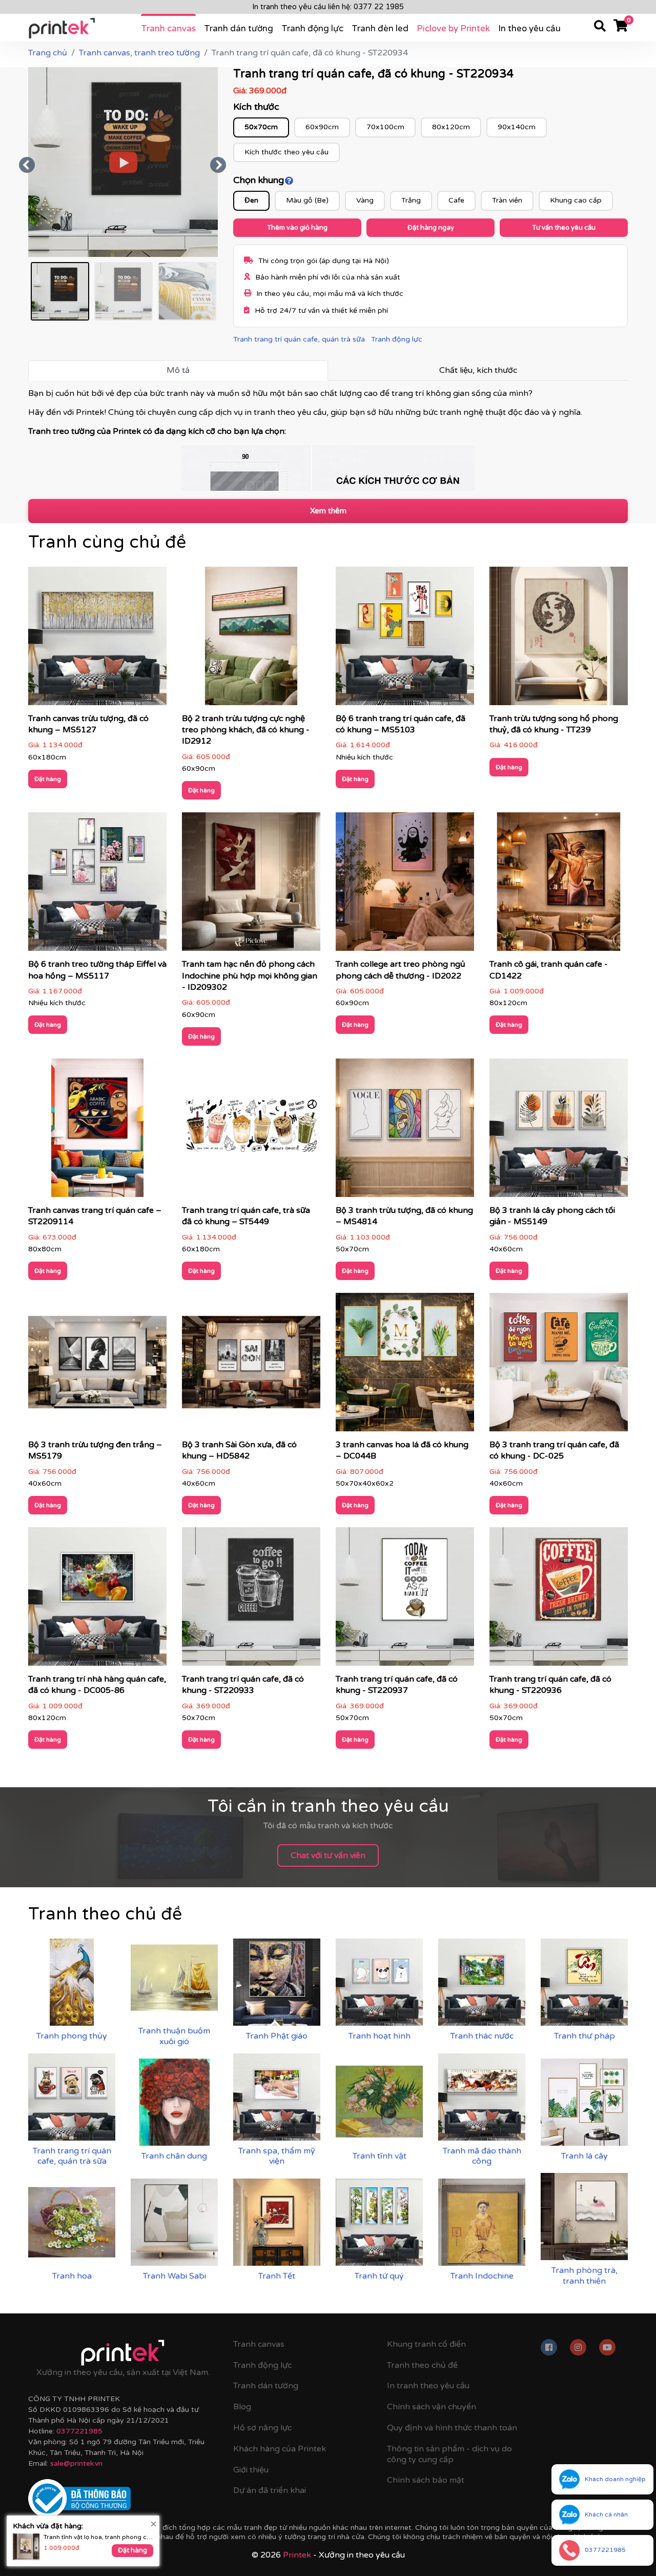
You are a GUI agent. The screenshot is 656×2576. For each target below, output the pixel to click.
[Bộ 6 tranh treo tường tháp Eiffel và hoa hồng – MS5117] (97, 885)
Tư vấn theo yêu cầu (564, 228)
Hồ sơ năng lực (262, 2428)
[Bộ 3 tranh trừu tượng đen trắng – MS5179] (97, 1365)
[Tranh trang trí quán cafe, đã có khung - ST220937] (405, 1600)
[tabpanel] (328, 440)
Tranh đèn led (380, 28)
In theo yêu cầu (529, 28)
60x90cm (322, 127)
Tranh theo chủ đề (422, 2365)
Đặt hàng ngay (431, 228)
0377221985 (79, 2431)
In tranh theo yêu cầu (428, 2386)
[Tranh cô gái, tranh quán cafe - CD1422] (559, 885)
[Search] (600, 28)
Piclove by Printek (453, 28)
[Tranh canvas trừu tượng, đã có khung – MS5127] (97, 639)
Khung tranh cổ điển (426, 2344)
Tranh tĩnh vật (380, 2156)
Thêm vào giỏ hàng (297, 228)
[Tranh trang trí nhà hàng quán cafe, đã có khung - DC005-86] (97, 1600)
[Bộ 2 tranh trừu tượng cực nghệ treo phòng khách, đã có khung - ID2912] (251, 639)
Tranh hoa (72, 2276)
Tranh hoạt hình (380, 2036)
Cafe (456, 200)
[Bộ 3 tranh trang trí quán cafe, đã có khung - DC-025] (559, 1365)
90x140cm (517, 127)
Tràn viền (507, 200)
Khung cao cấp (576, 200)
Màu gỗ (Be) (307, 200)
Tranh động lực (312, 28)
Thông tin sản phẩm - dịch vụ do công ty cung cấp (449, 2454)
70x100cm (385, 127)
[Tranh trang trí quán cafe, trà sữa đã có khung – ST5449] (251, 1131)
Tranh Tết (277, 2276)
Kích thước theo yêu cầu (286, 152)
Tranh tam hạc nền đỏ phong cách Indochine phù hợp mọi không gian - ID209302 (250, 976)
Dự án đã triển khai (270, 2490)
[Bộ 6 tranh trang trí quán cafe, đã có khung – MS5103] (405, 639)
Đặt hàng (48, 779)
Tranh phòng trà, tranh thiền (585, 2276)
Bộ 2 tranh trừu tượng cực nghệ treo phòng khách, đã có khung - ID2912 (246, 730)
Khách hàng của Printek (280, 2449)
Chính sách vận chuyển (432, 2407)
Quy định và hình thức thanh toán (452, 2428)
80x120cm (451, 127)
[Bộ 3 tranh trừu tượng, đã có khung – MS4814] (405, 1131)
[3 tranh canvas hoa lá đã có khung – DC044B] (405, 1365)
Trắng (411, 200)
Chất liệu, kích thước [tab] (478, 370)
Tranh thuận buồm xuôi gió (174, 2036)
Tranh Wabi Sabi (175, 2276)
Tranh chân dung (174, 2156)
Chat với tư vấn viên (328, 1855)
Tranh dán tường (239, 28)
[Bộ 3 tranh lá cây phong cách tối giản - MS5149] (559, 1131)
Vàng (365, 200)
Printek (297, 2555)
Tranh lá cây (585, 2156)
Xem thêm (328, 511)
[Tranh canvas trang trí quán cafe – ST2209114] (97, 1131)
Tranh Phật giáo (277, 2036)
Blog (242, 2407)
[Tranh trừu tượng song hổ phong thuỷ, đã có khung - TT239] (559, 639)
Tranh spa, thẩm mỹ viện (277, 2156)
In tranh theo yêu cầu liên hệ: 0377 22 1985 (328, 7)
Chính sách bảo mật (426, 2480)
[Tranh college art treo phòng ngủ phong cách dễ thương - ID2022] (405, 885)
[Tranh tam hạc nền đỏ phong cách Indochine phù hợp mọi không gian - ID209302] (251, 885)
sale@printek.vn (76, 2463)
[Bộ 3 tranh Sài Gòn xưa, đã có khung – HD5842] (251, 1365)
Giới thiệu (251, 2470)
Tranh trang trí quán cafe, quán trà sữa (299, 339)
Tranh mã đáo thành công (482, 2156)
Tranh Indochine (482, 2276)
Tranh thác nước (482, 2036)
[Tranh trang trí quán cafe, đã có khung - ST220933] (251, 1600)
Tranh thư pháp (585, 2036)
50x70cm (261, 127)
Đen (251, 200)
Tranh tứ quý (379, 2276)
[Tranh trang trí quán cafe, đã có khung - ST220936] (559, 1600)
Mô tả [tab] (178, 370)
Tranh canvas (168, 28)
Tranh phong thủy (72, 2036)
